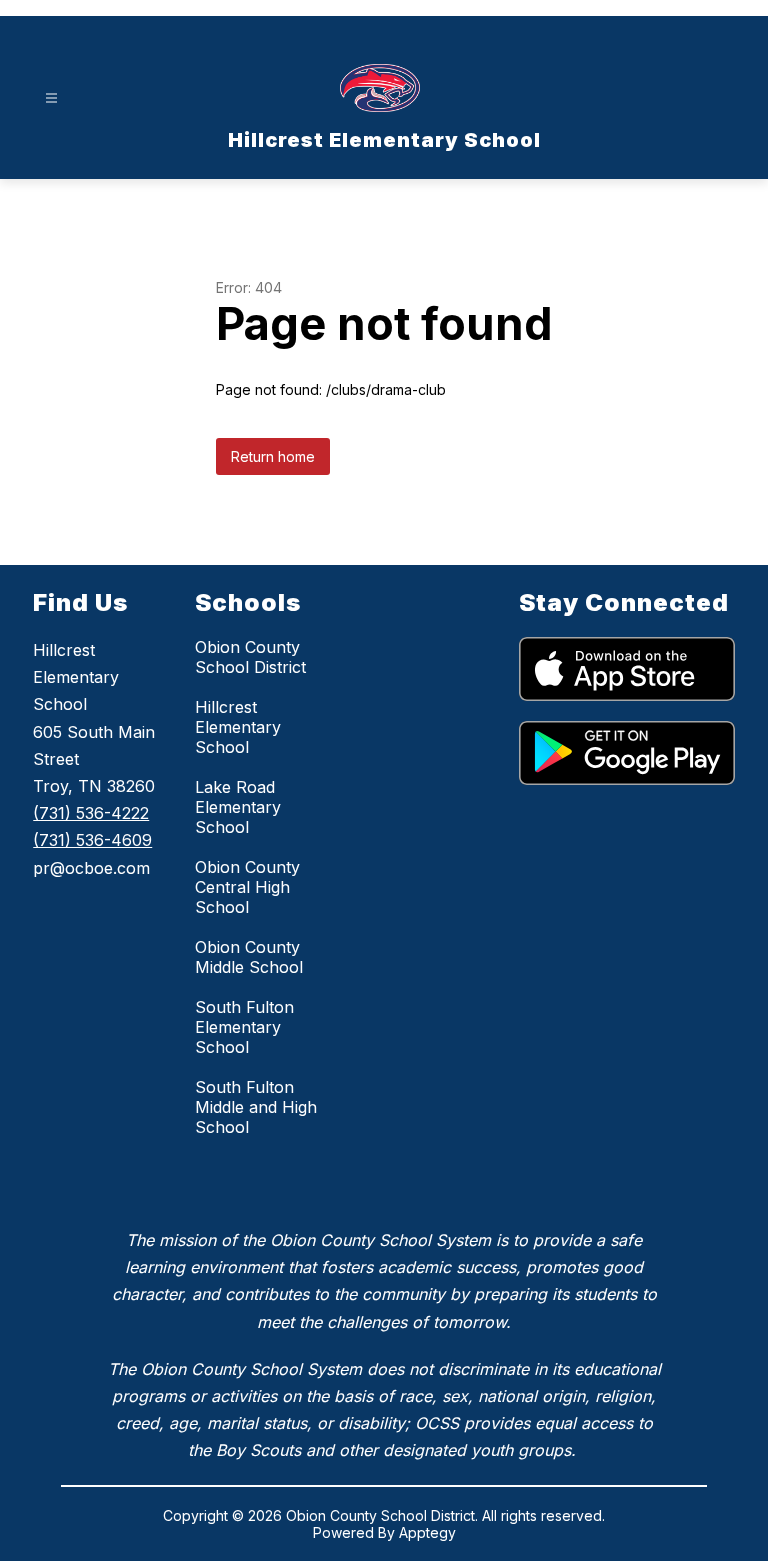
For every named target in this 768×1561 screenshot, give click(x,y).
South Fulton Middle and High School (256, 1107)
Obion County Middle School (249, 957)
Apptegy (427, 1532)
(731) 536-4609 (92, 840)
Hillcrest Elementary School (238, 727)
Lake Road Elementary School (238, 807)
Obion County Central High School (247, 887)
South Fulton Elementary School (244, 1027)
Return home (273, 456)
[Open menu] (51, 98)
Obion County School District (250, 657)
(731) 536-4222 (91, 813)
